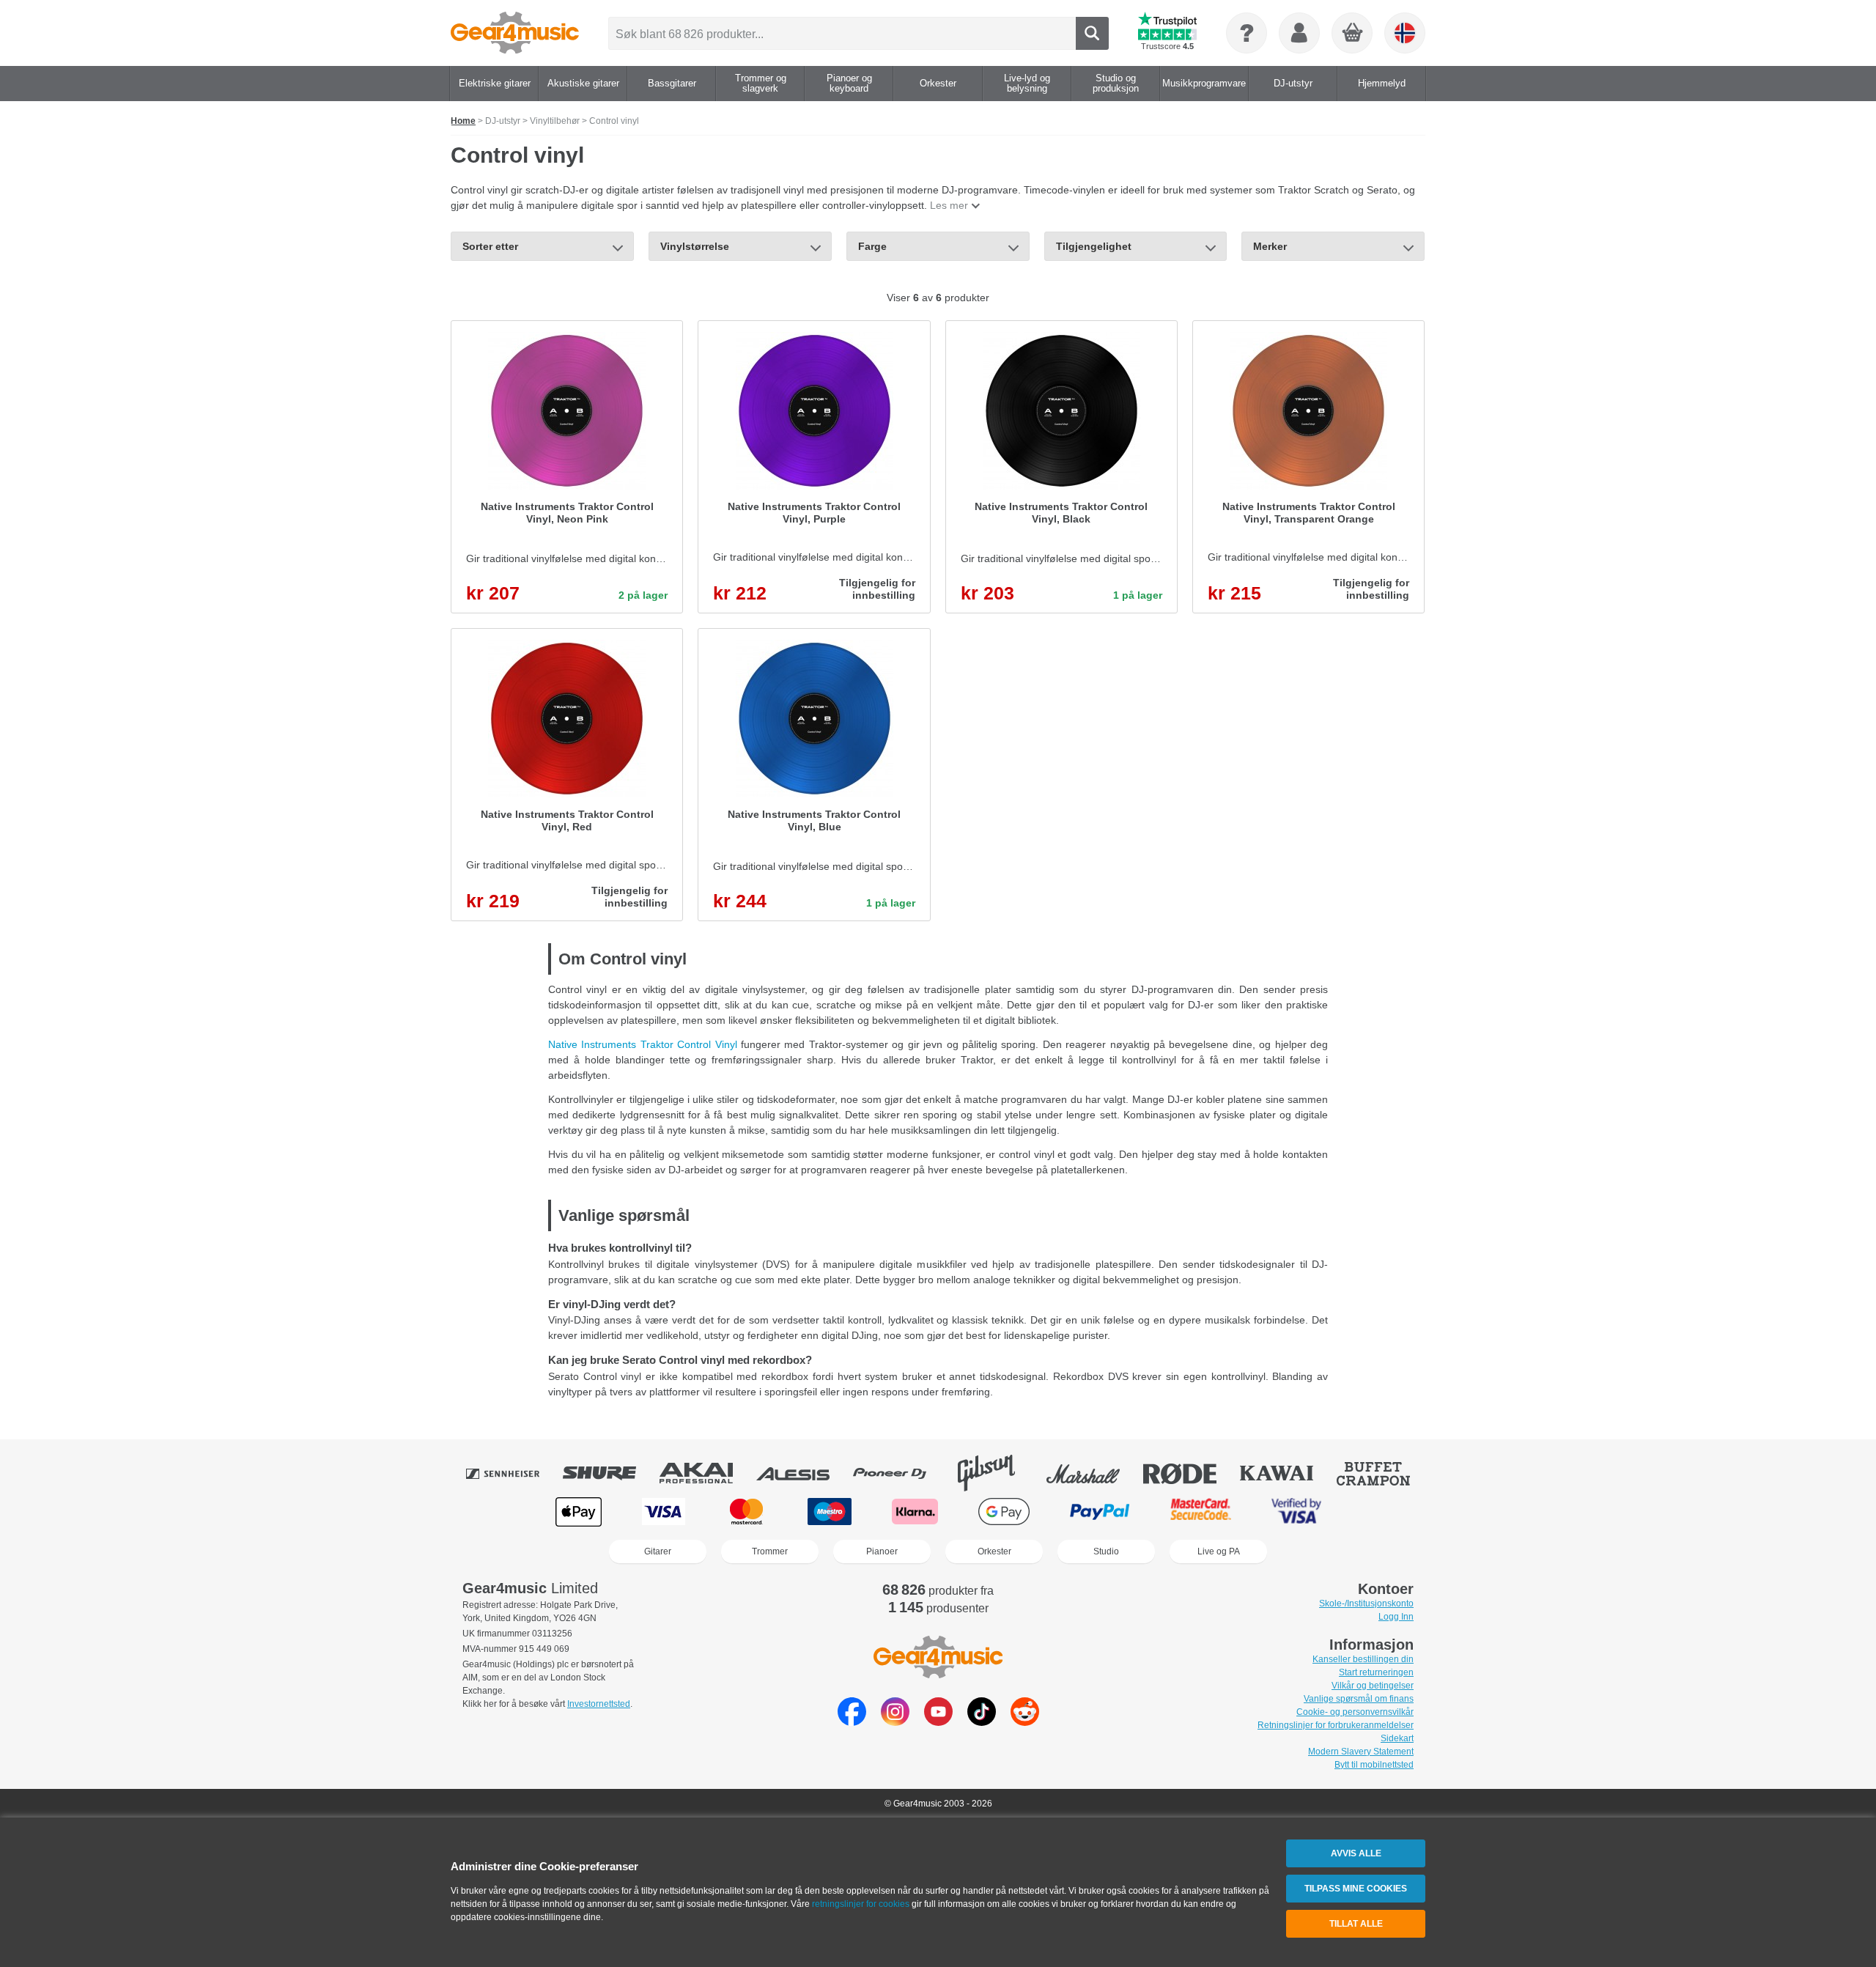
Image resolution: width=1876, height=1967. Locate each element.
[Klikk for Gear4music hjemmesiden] (515, 33)
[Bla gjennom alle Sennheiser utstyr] (513, 1473)
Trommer (770, 1551)
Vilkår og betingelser (1373, 1686)
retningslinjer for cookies (861, 1904)
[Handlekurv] (1353, 34)
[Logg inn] (1299, 33)
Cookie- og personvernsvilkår (1355, 1712)
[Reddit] (1025, 1722)
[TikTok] (982, 1722)
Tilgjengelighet (1094, 246)
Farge (872, 246)
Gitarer (658, 1551)
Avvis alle (1356, 1853)
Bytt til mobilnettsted (1374, 1765)
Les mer (949, 205)
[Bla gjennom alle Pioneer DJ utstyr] (900, 1473)
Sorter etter (490, 246)
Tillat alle (1356, 1924)
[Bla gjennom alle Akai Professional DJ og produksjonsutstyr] (706, 1473)
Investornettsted (599, 1704)
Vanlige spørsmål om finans (1359, 1699)
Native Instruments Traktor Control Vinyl (643, 1044)
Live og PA (1219, 1551)
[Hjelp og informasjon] (1247, 33)
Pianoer (882, 1551)
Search (1092, 33)
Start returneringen (1376, 1672)
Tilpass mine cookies (1356, 1889)
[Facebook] (852, 1722)
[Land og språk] (1405, 33)
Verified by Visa (1296, 1512)
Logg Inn (1396, 1617)
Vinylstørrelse (695, 246)
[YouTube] (938, 1722)
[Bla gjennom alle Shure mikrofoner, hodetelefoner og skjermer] (610, 1473)
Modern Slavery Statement (1361, 1752)
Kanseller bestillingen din (1363, 1659)
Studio (1106, 1551)
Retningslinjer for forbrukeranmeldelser (1336, 1725)
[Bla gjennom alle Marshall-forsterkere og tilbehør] (1093, 1473)
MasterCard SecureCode (1201, 1512)
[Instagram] (895, 1722)
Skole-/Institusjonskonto (1366, 1604)
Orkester (994, 1551)
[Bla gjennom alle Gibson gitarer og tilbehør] (997, 1473)
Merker (1270, 246)
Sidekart (1397, 1738)
